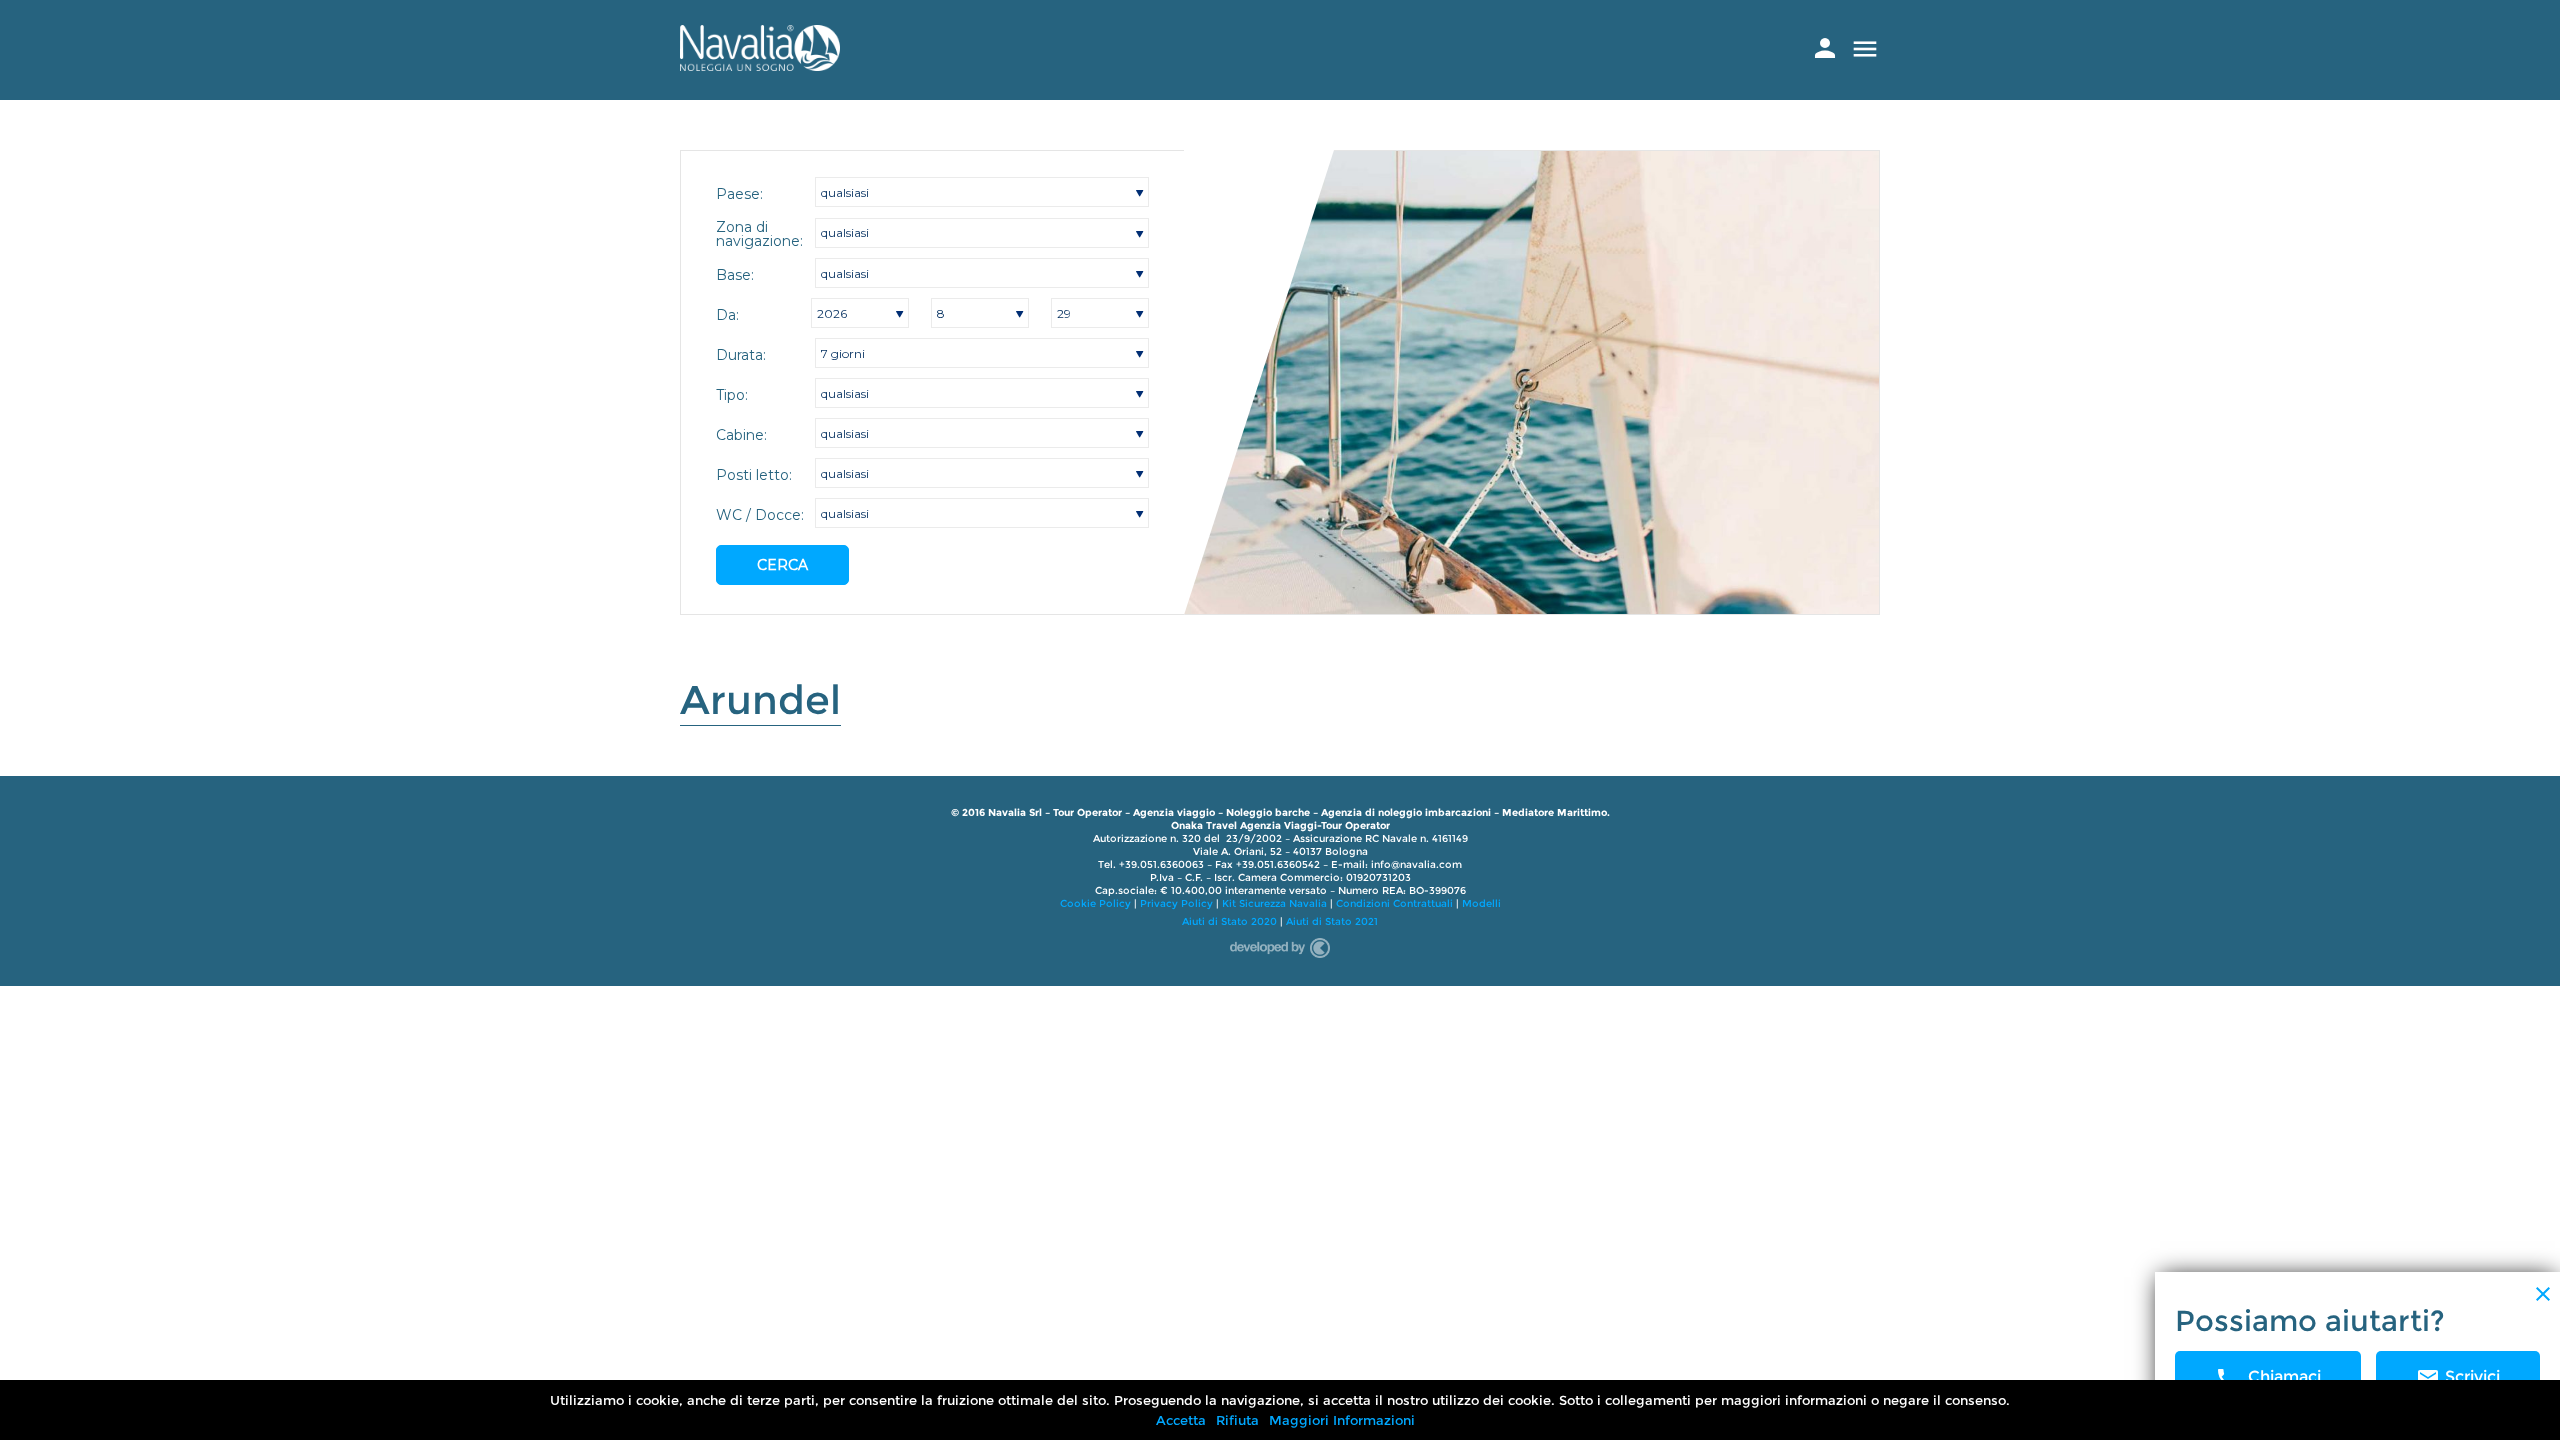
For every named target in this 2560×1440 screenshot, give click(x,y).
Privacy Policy (1176, 903)
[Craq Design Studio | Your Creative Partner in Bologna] (1280, 944)
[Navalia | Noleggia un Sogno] (760, 65)
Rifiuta (1237, 1420)
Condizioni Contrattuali (1394, 903)
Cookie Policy (1095, 903)
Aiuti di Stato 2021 (1332, 921)
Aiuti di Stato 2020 (1229, 921)
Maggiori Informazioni (1342, 1420)
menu (1865, 49)
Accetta (1181, 1420)
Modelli (1481, 903)
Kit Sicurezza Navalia (1274, 903)
